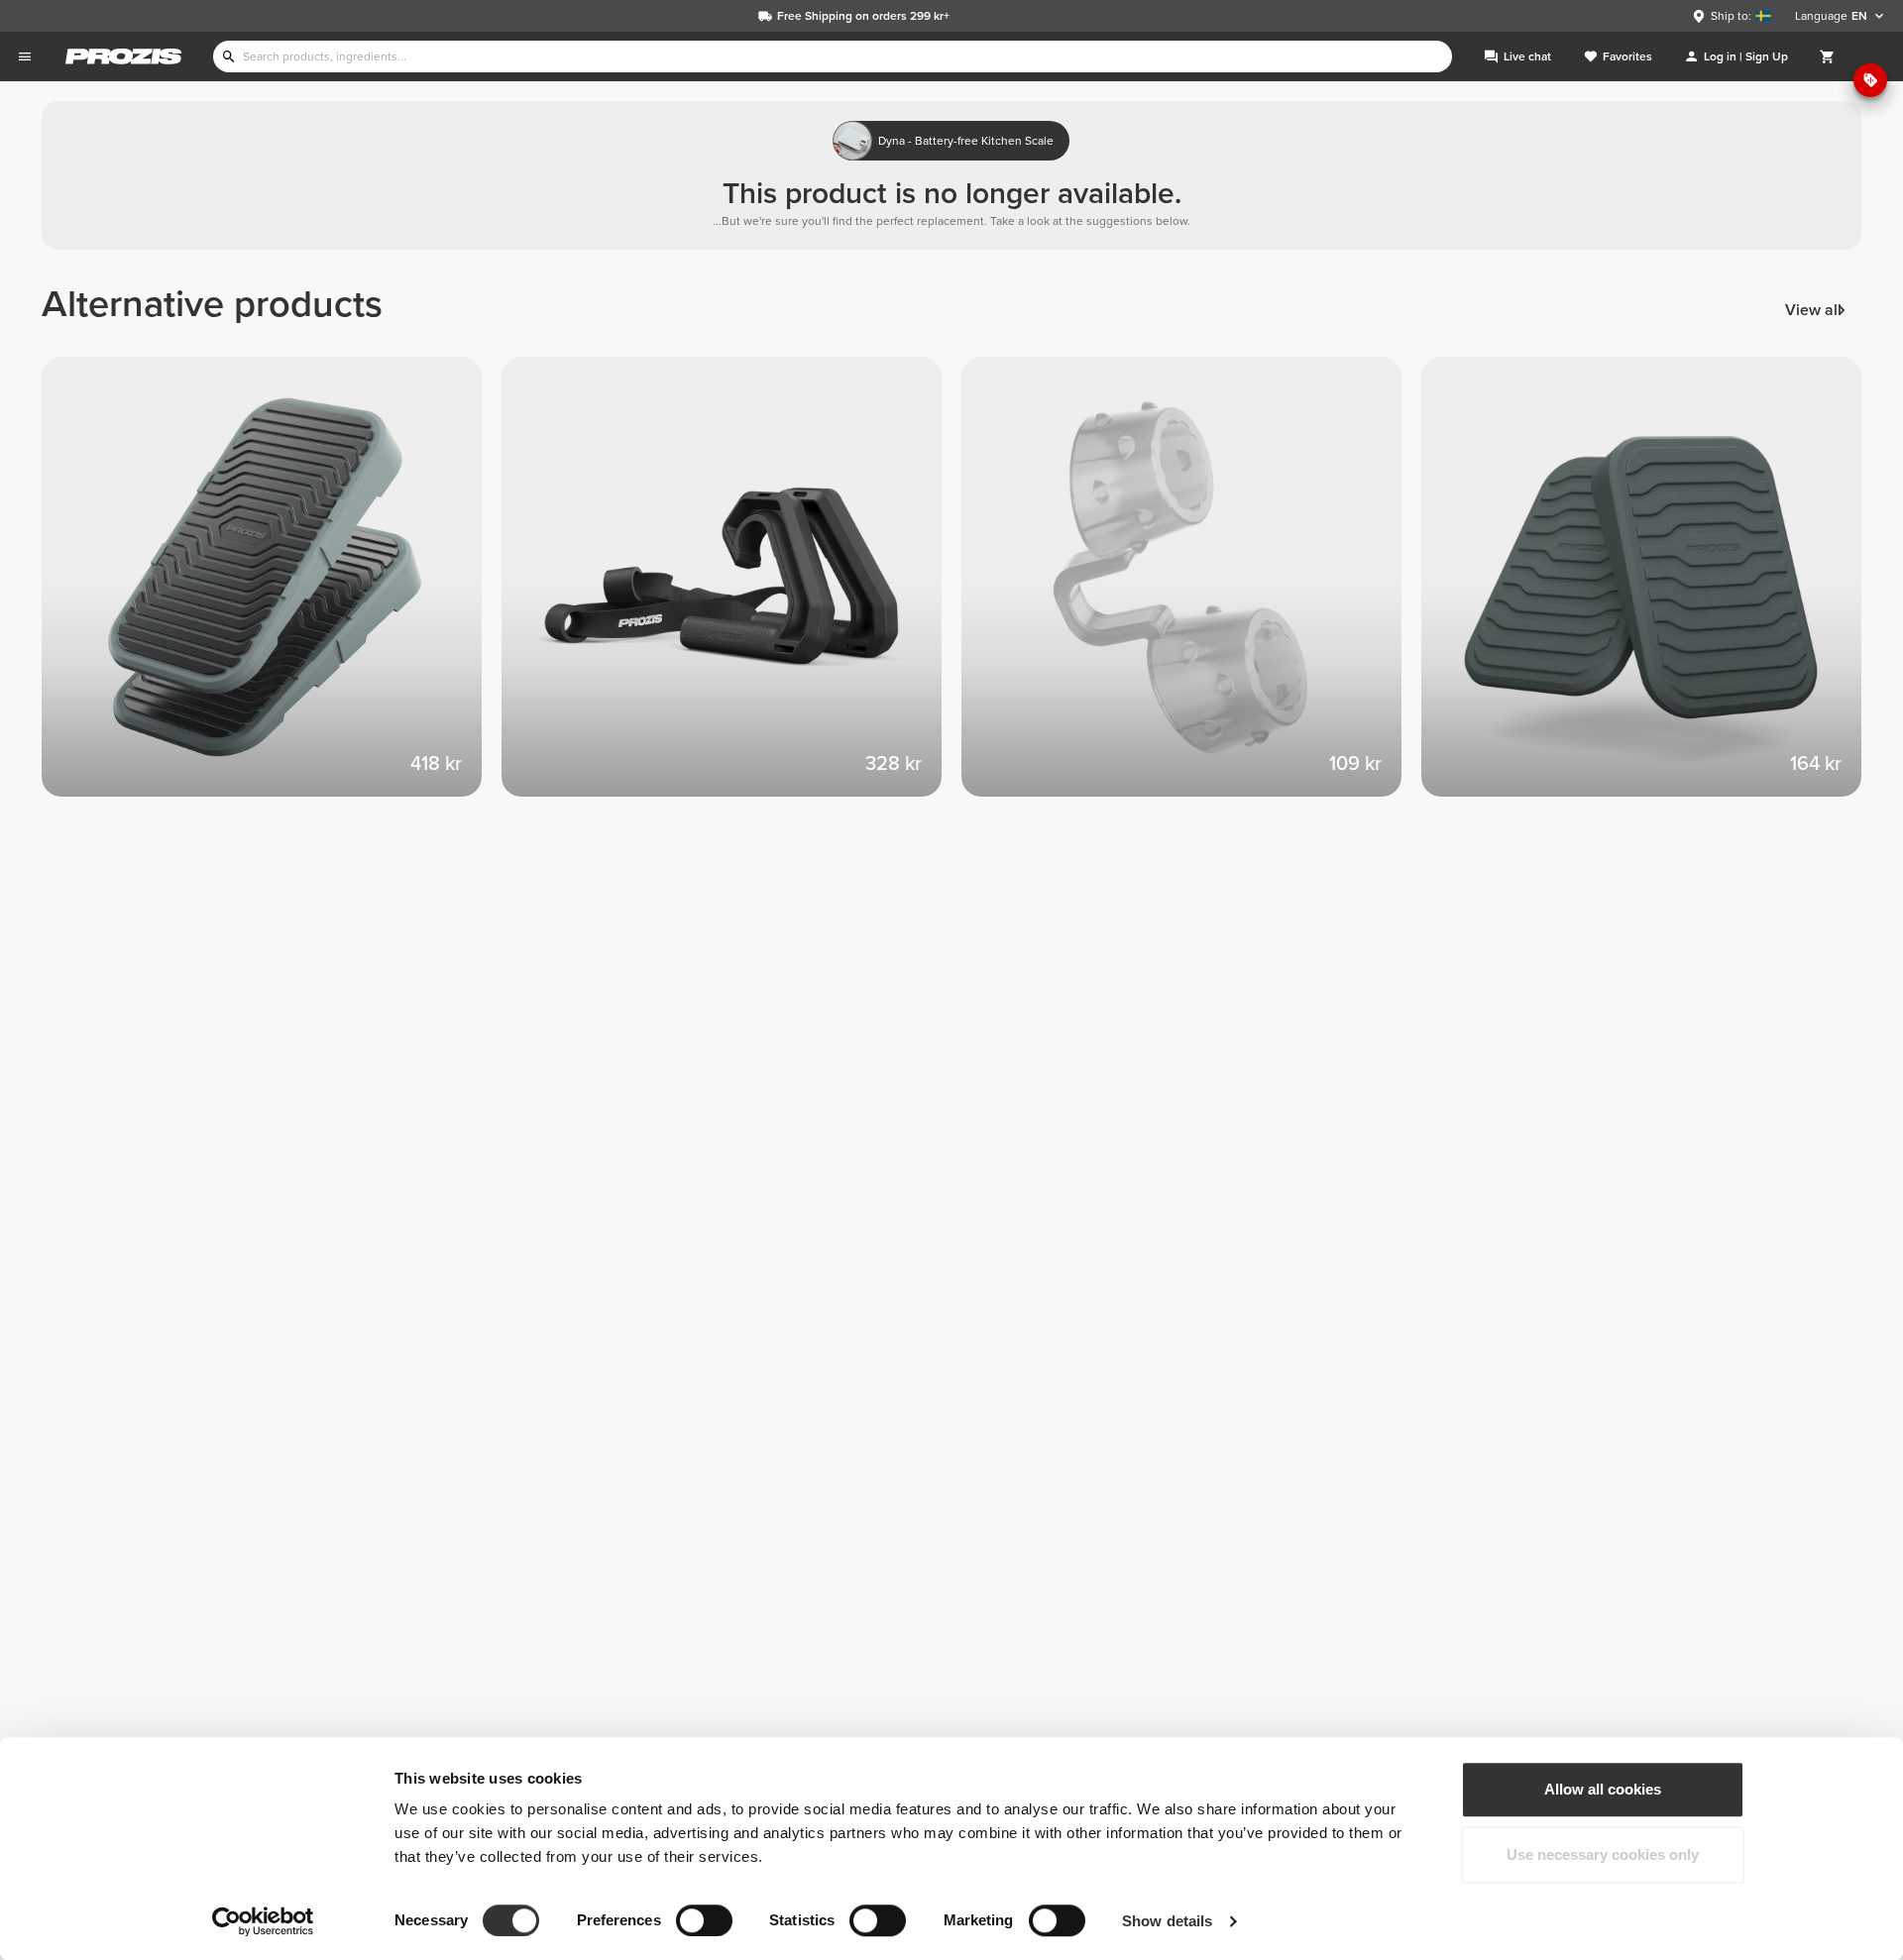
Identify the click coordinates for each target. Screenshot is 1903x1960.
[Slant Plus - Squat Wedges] (272, 587)
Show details (1167, 1921)
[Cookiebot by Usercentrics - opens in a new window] (263, 1921)
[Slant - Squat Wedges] (1651, 587)
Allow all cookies (1603, 1789)
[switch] (704, 1920)
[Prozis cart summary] (1828, 56)
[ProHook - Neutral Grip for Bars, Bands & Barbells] (731, 587)
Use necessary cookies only (1603, 1854)
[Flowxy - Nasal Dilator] (1191, 587)
